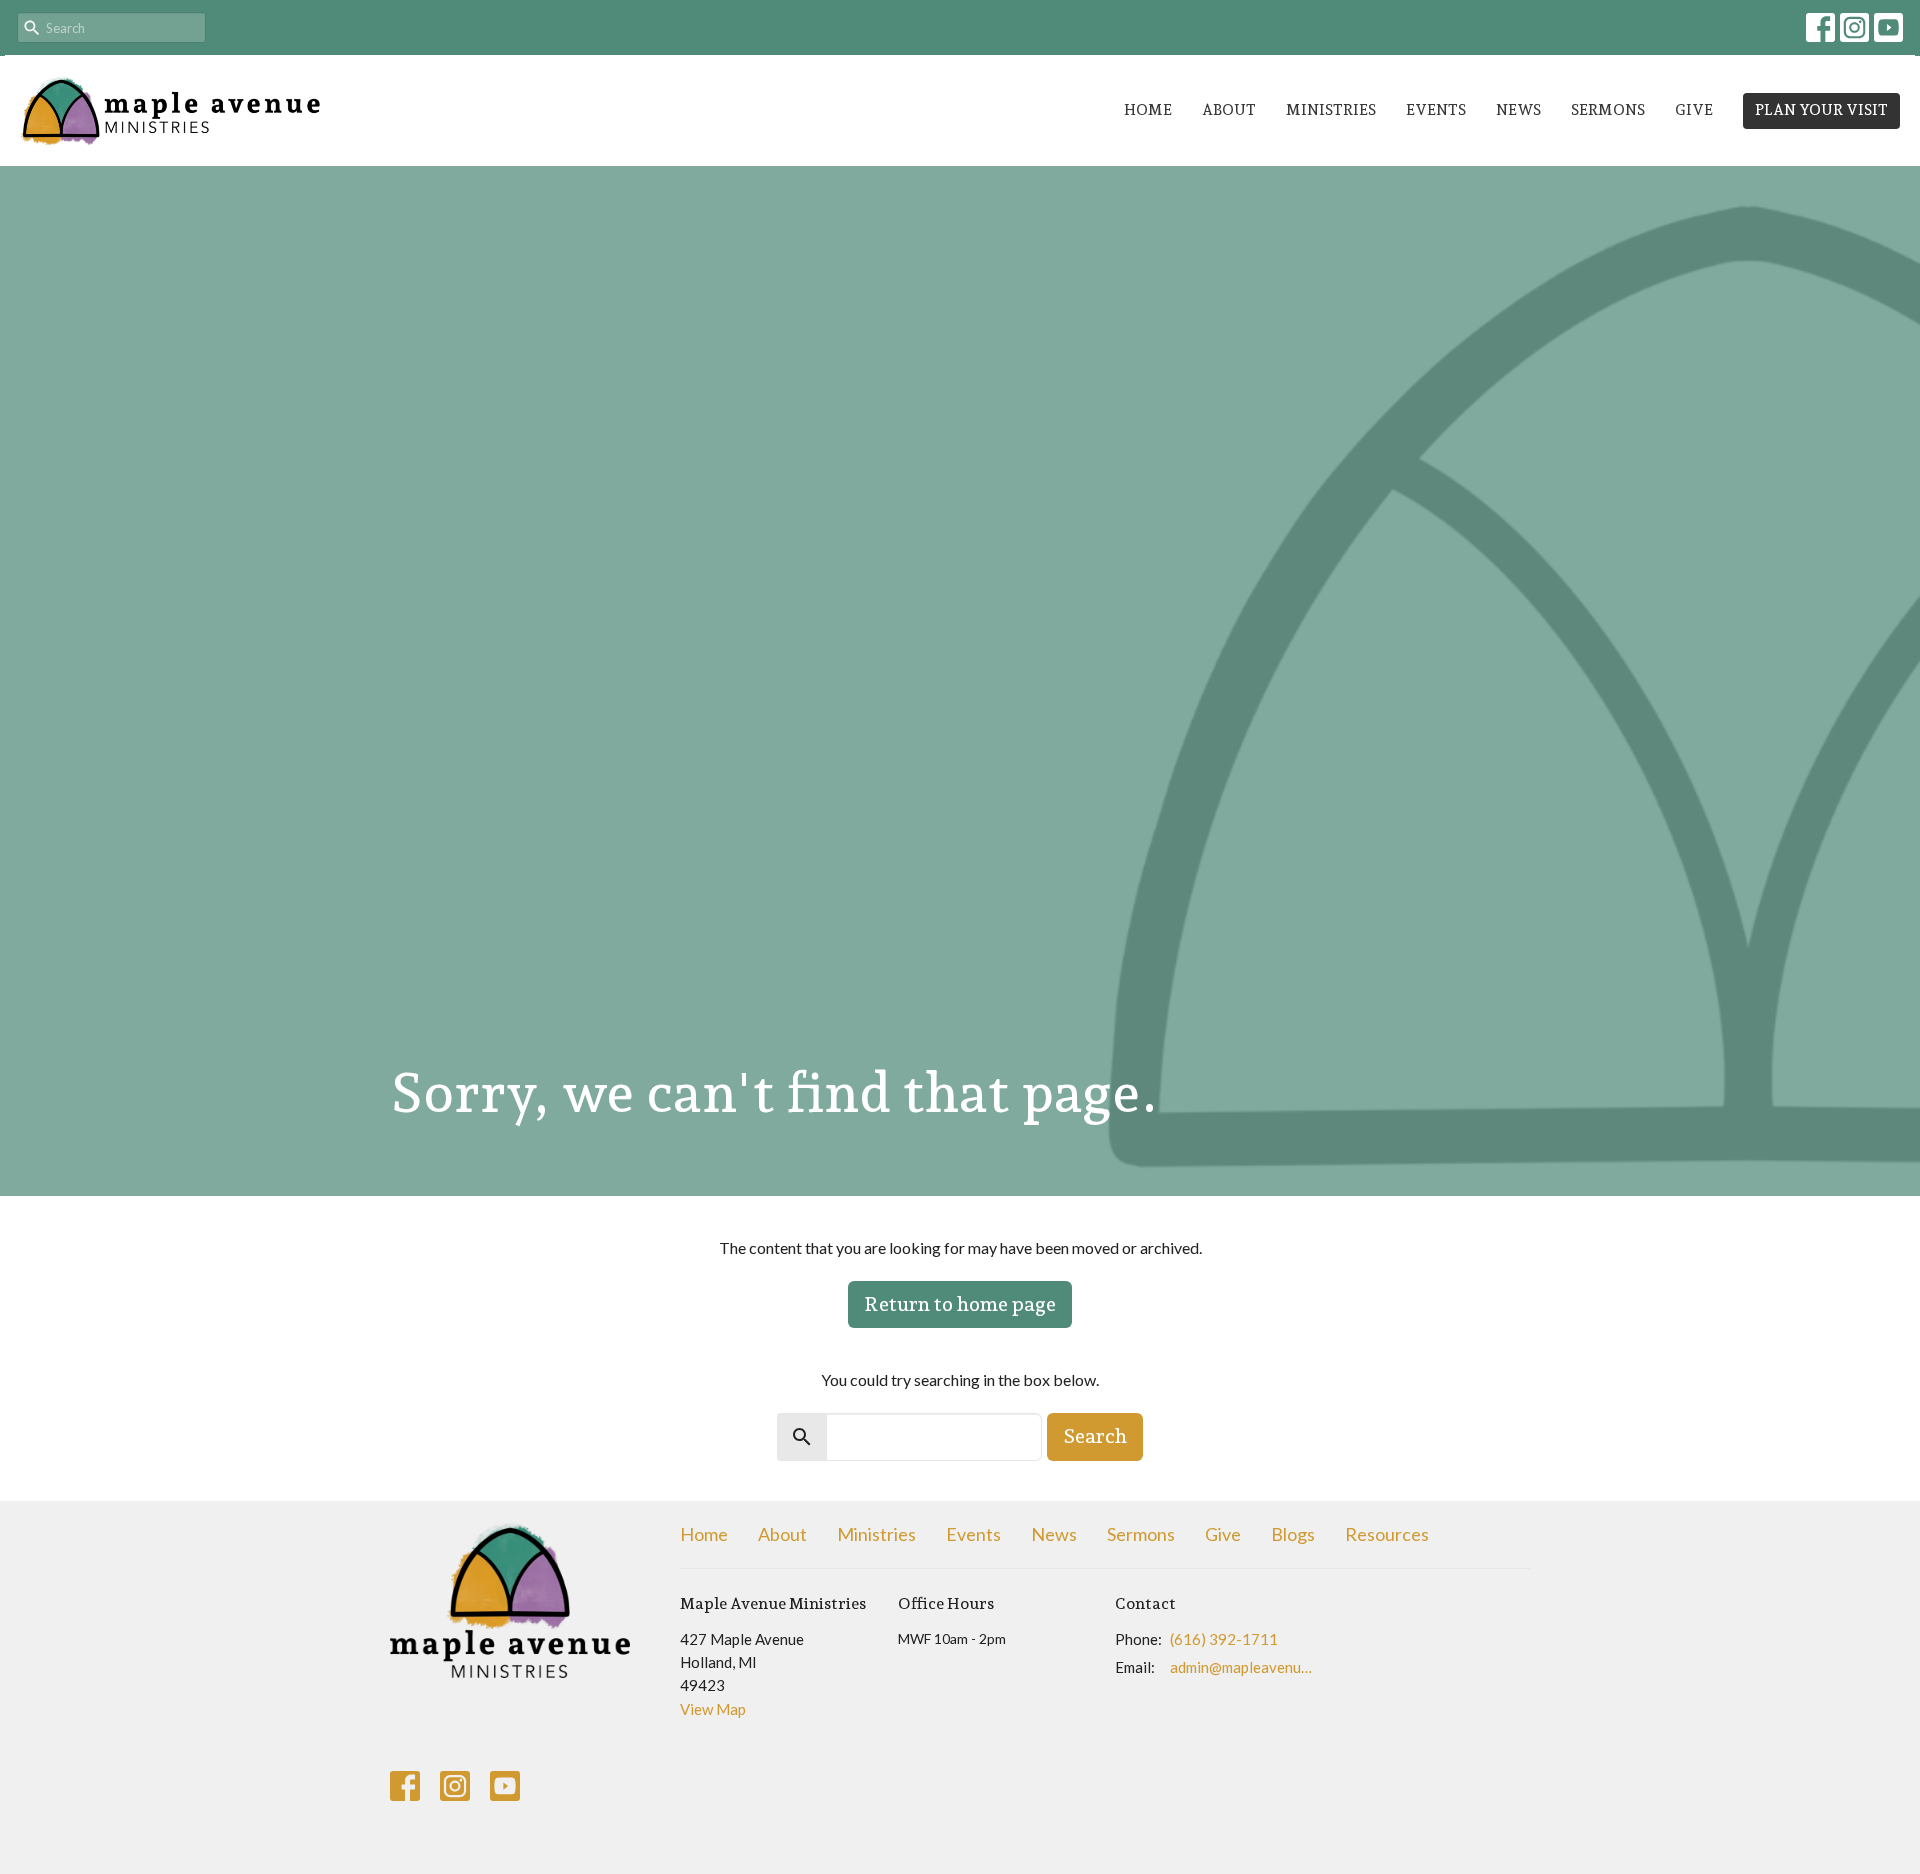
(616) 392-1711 (1224, 1639)
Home (1148, 110)
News (1518, 110)
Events (1436, 110)
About (1229, 110)
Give (1694, 110)
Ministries (1331, 110)
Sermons (1608, 110)
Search (1095, 1436)
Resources (1387, 1534)
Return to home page (960, 1304)
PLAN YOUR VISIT (1821, 110)
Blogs (1293, 1534)
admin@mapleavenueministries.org (1241, 1667)
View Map (713, 1709)
